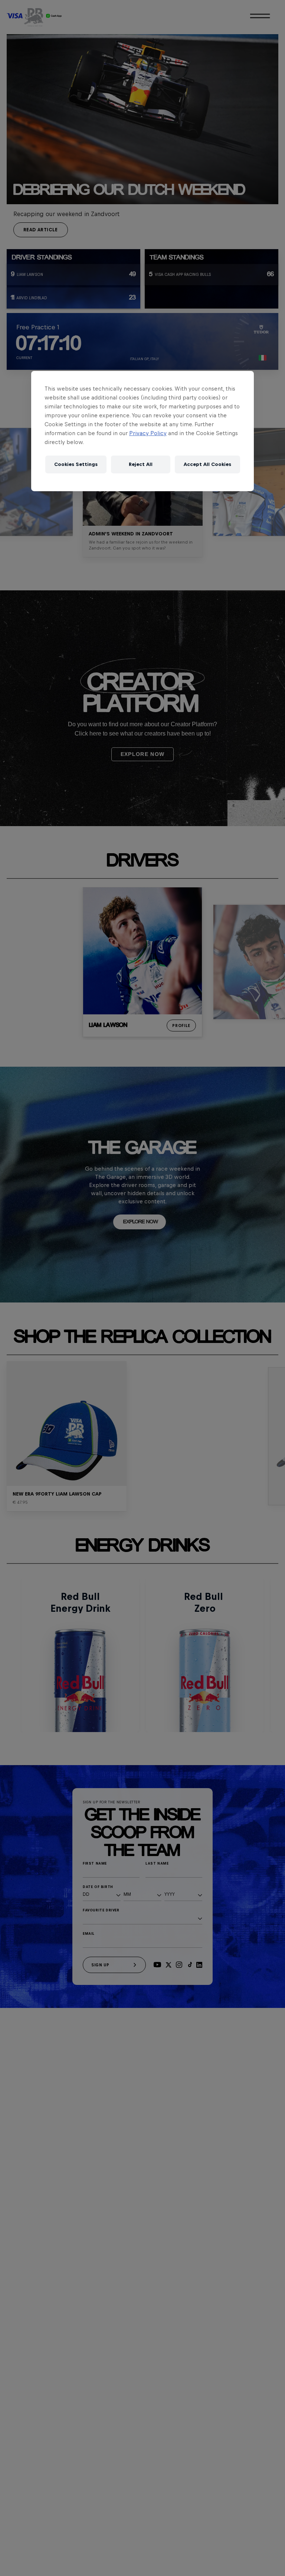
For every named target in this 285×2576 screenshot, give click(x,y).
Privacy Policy (148, 433)
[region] (142, 431)
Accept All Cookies (207, 464)
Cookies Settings (76, 464)
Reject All (141, 464)
